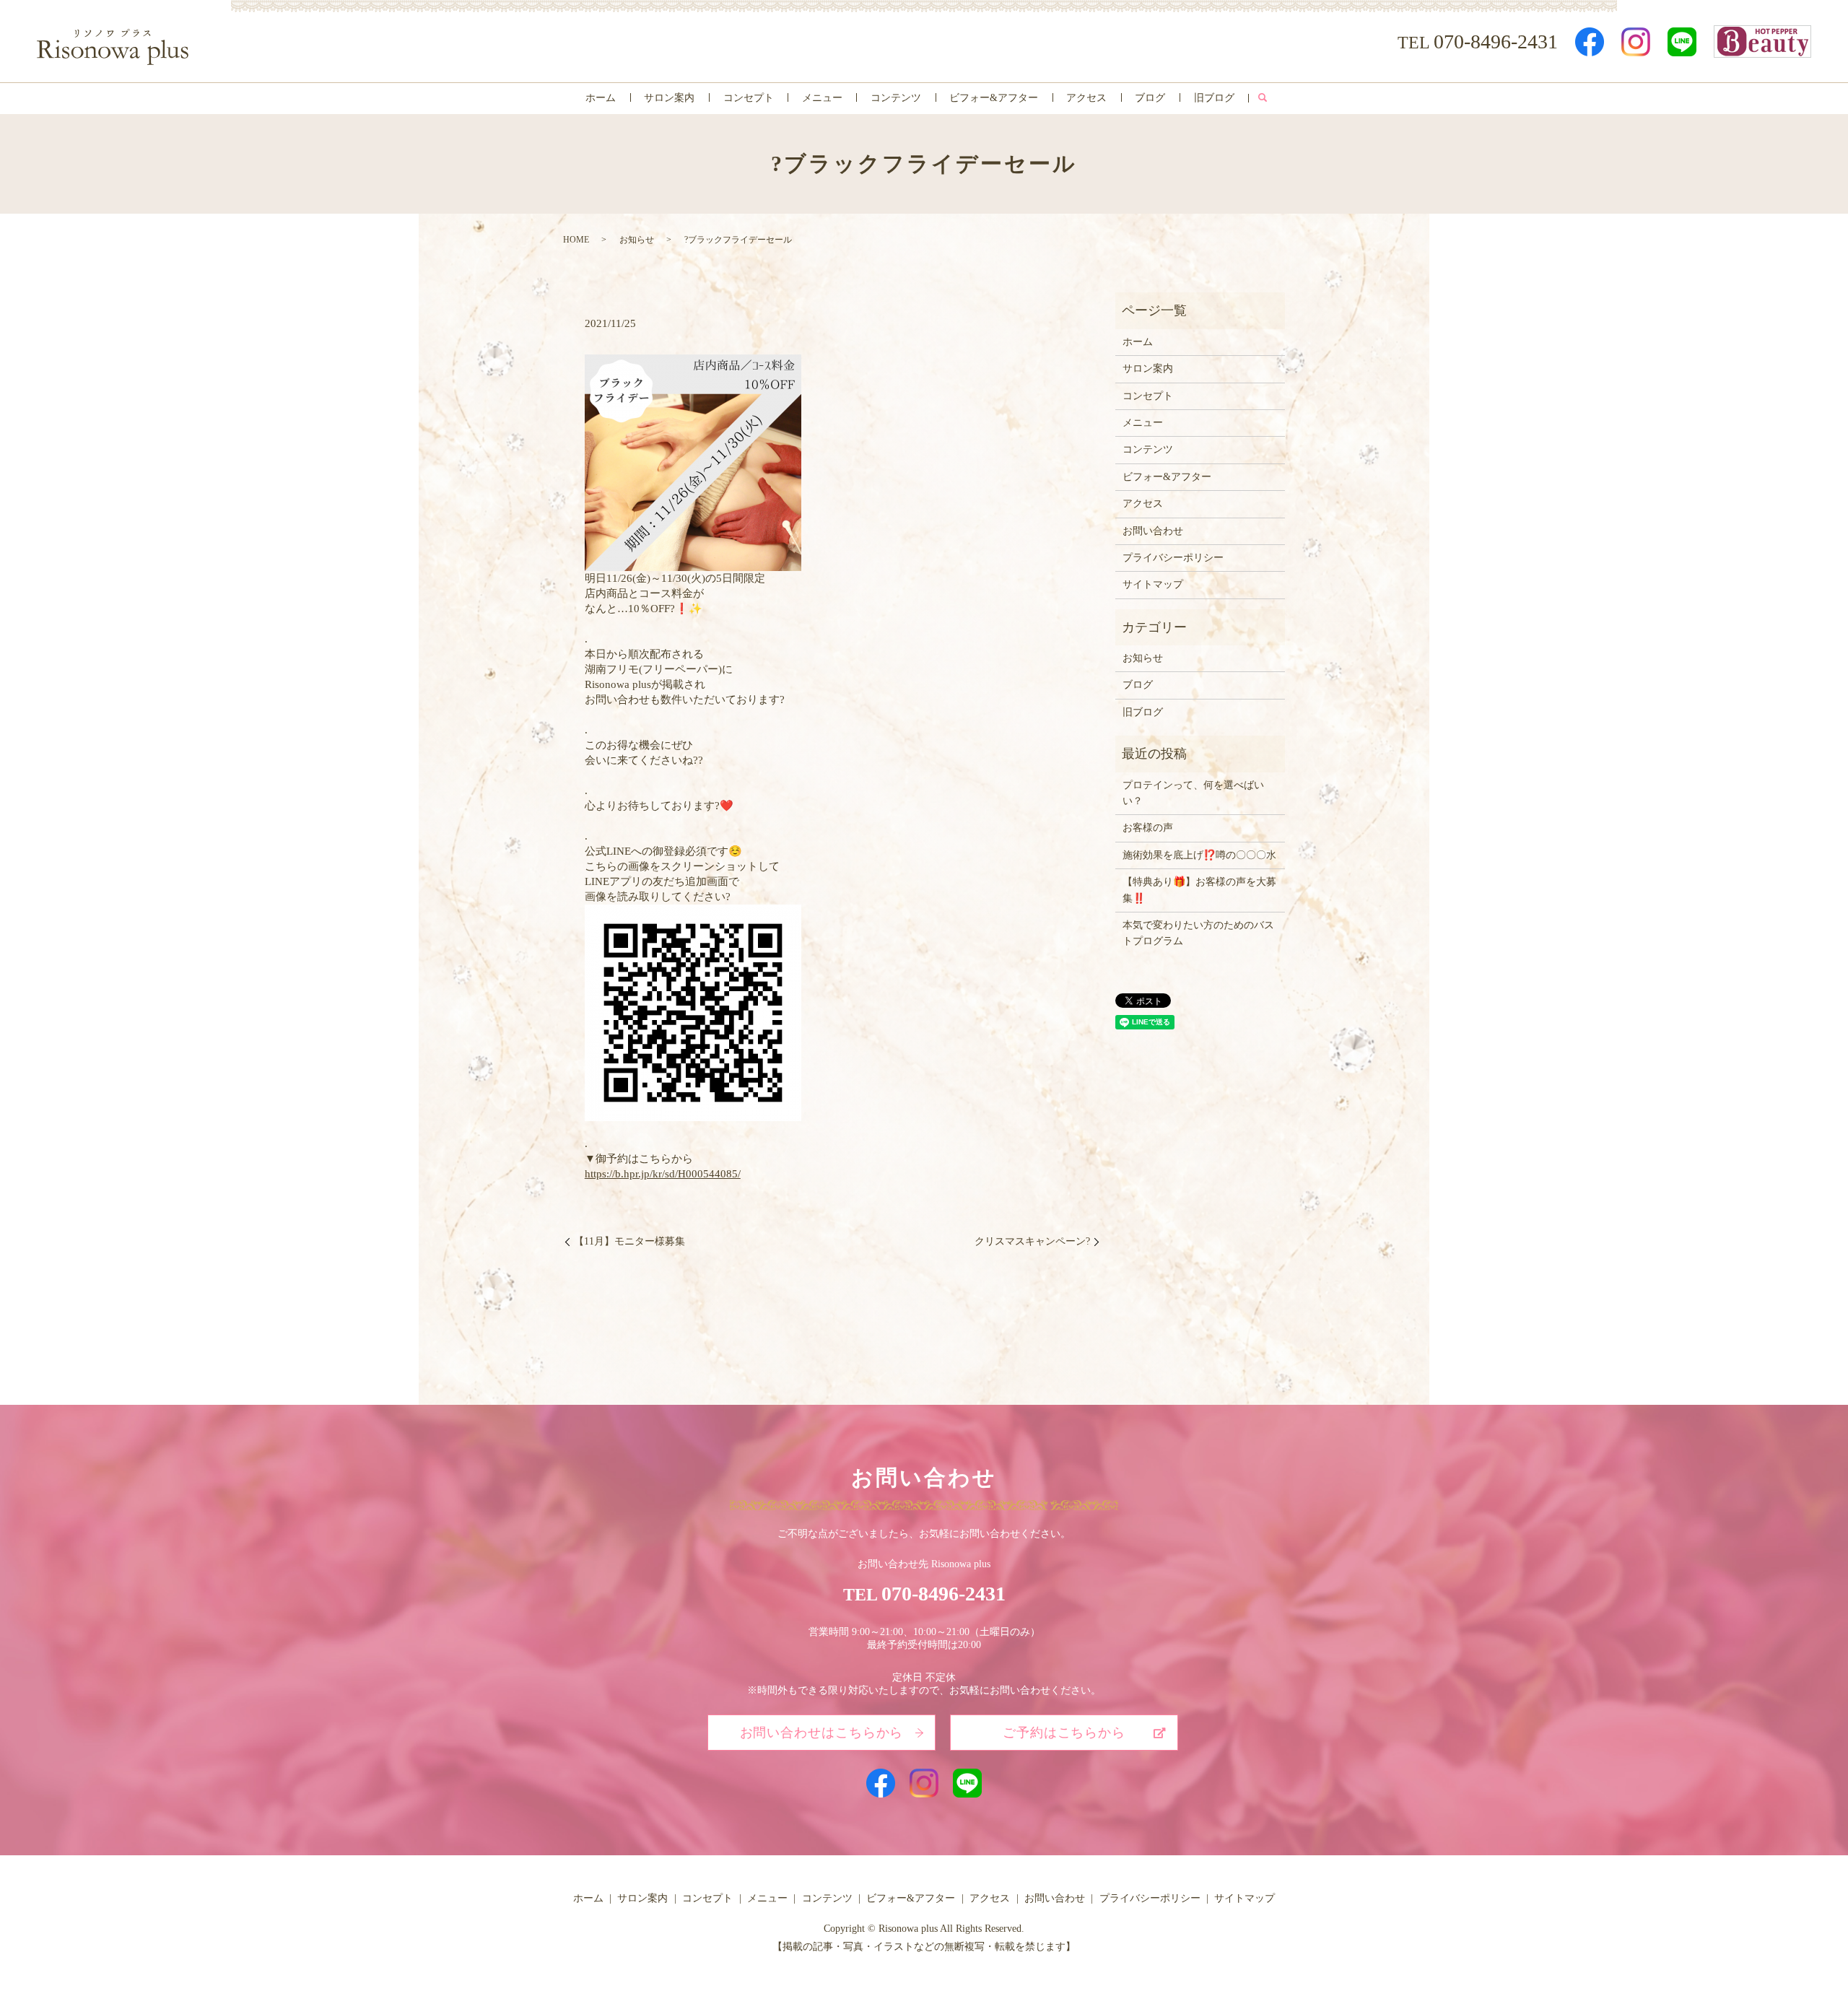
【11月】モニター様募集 (629, 1241)
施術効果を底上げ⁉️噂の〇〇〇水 (1199, 855)
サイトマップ (1153, 584)
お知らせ (637, 240)
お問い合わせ (1153, 531)
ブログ (1150, 98)
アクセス (1086, 98)
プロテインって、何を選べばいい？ (1193, 793)
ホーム (601, 98)
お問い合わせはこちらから (822, 1733)
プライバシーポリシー (1173, 558)
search (1262, 98)
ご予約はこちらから (1064, 1733)
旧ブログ (1214, 98)
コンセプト (749, 98)
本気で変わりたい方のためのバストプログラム (1198, 933)
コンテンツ (896, 98)
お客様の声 (1148, 828)
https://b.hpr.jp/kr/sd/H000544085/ (663, 1174)
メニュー (822, 98)
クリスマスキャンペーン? (1032, 1241)
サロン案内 (669, 98)
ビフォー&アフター (994, 98)
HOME (576, 240)
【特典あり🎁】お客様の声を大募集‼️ (1199, 890)
